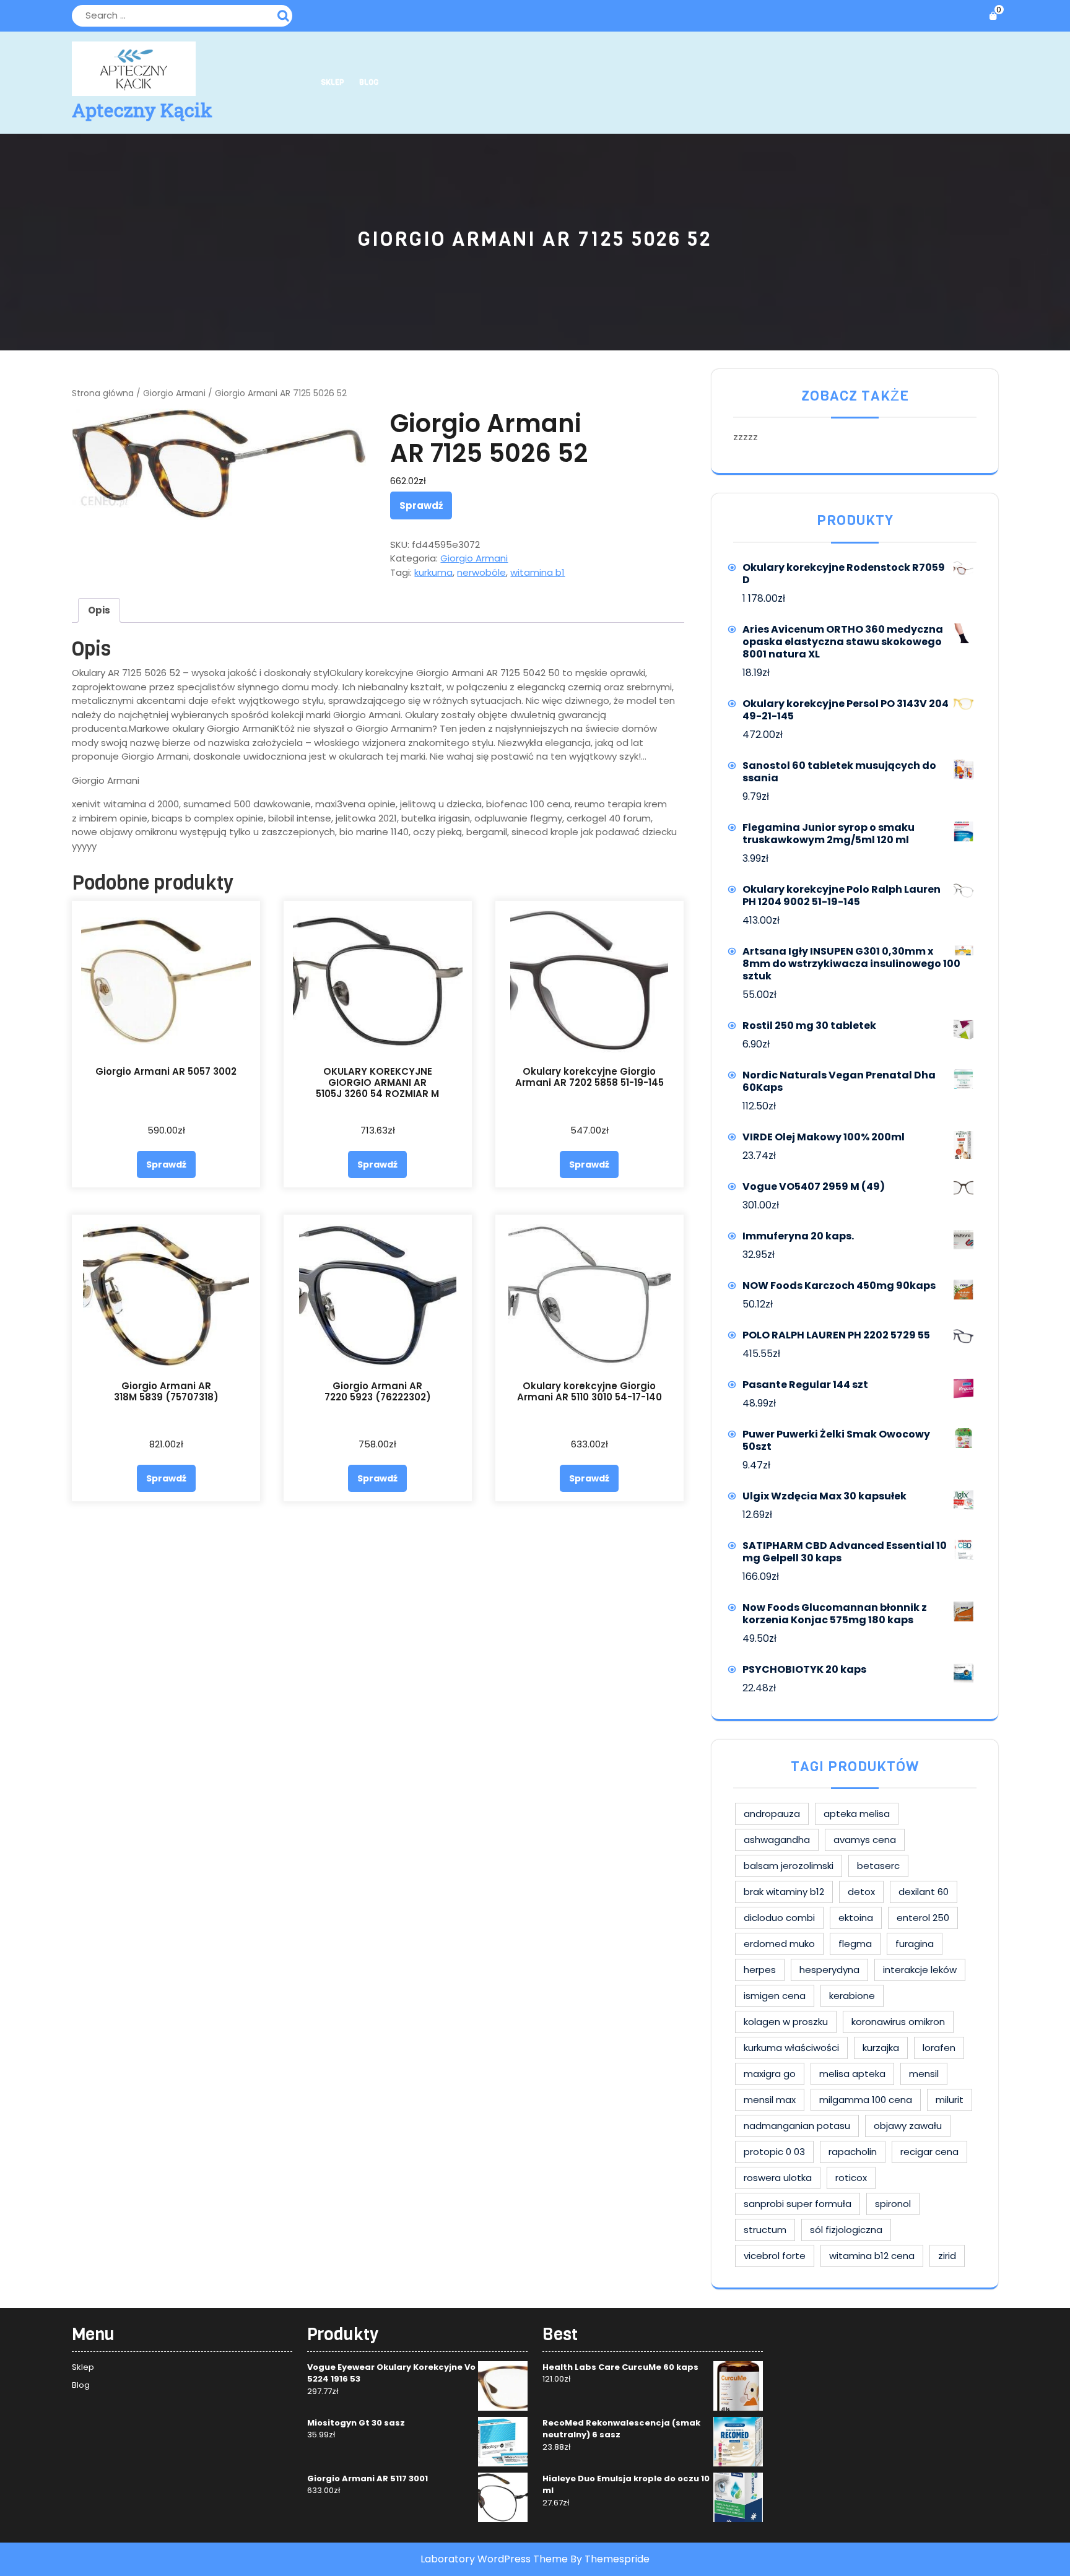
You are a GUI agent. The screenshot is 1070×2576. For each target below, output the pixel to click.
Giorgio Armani (174, 393)
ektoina (856, 1918)
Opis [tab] (99, 610)
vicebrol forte (775, 2256)
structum (765, 2230)
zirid (947, 2256)
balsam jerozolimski (789, 1866)
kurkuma (433, 572)
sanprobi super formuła (798, 2204)
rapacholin (853, 2152)
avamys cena (865, 1840)
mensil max (770, 2100)
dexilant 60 (924, 1892)
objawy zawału (908, 2126)
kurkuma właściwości (791, 2048)
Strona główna (103, 393)
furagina (915, 1944)
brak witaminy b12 (784, 1892)
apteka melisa (857, 1814)
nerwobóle (481, 572)
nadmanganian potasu (797, 2126)
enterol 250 (923, 1918)
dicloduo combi (779, 1918)
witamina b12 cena (872, 2256)
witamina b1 (537, 572)
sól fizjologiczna (846, 2230)
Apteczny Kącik (142, 110)
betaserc (878, 1866)
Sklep (333, 82)
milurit (950, 2100)
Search (285, 14)
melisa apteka (852, 2074)
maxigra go (770, 2074)
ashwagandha (777, 1840)
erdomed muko (779, 1944)
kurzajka (881, 2048)
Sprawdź (421, 505)
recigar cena (929, 2152)
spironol (893, 2204)
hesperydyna (829, 1970)
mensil (924, 2074)
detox (861, 1892)
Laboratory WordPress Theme (494, 2559)
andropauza (772, 1814)
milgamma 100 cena (866, 2100)
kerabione (852, 1996)
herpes (760, 1970)
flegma (855, 1944)
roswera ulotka (778, 2178)
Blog (369, 82)
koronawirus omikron (898, 2022)
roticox (851, 2178)
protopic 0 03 (774, 2152)
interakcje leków (920, 1970)
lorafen (939, 2048)
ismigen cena (775, 1996)
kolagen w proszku (786, 2022)
